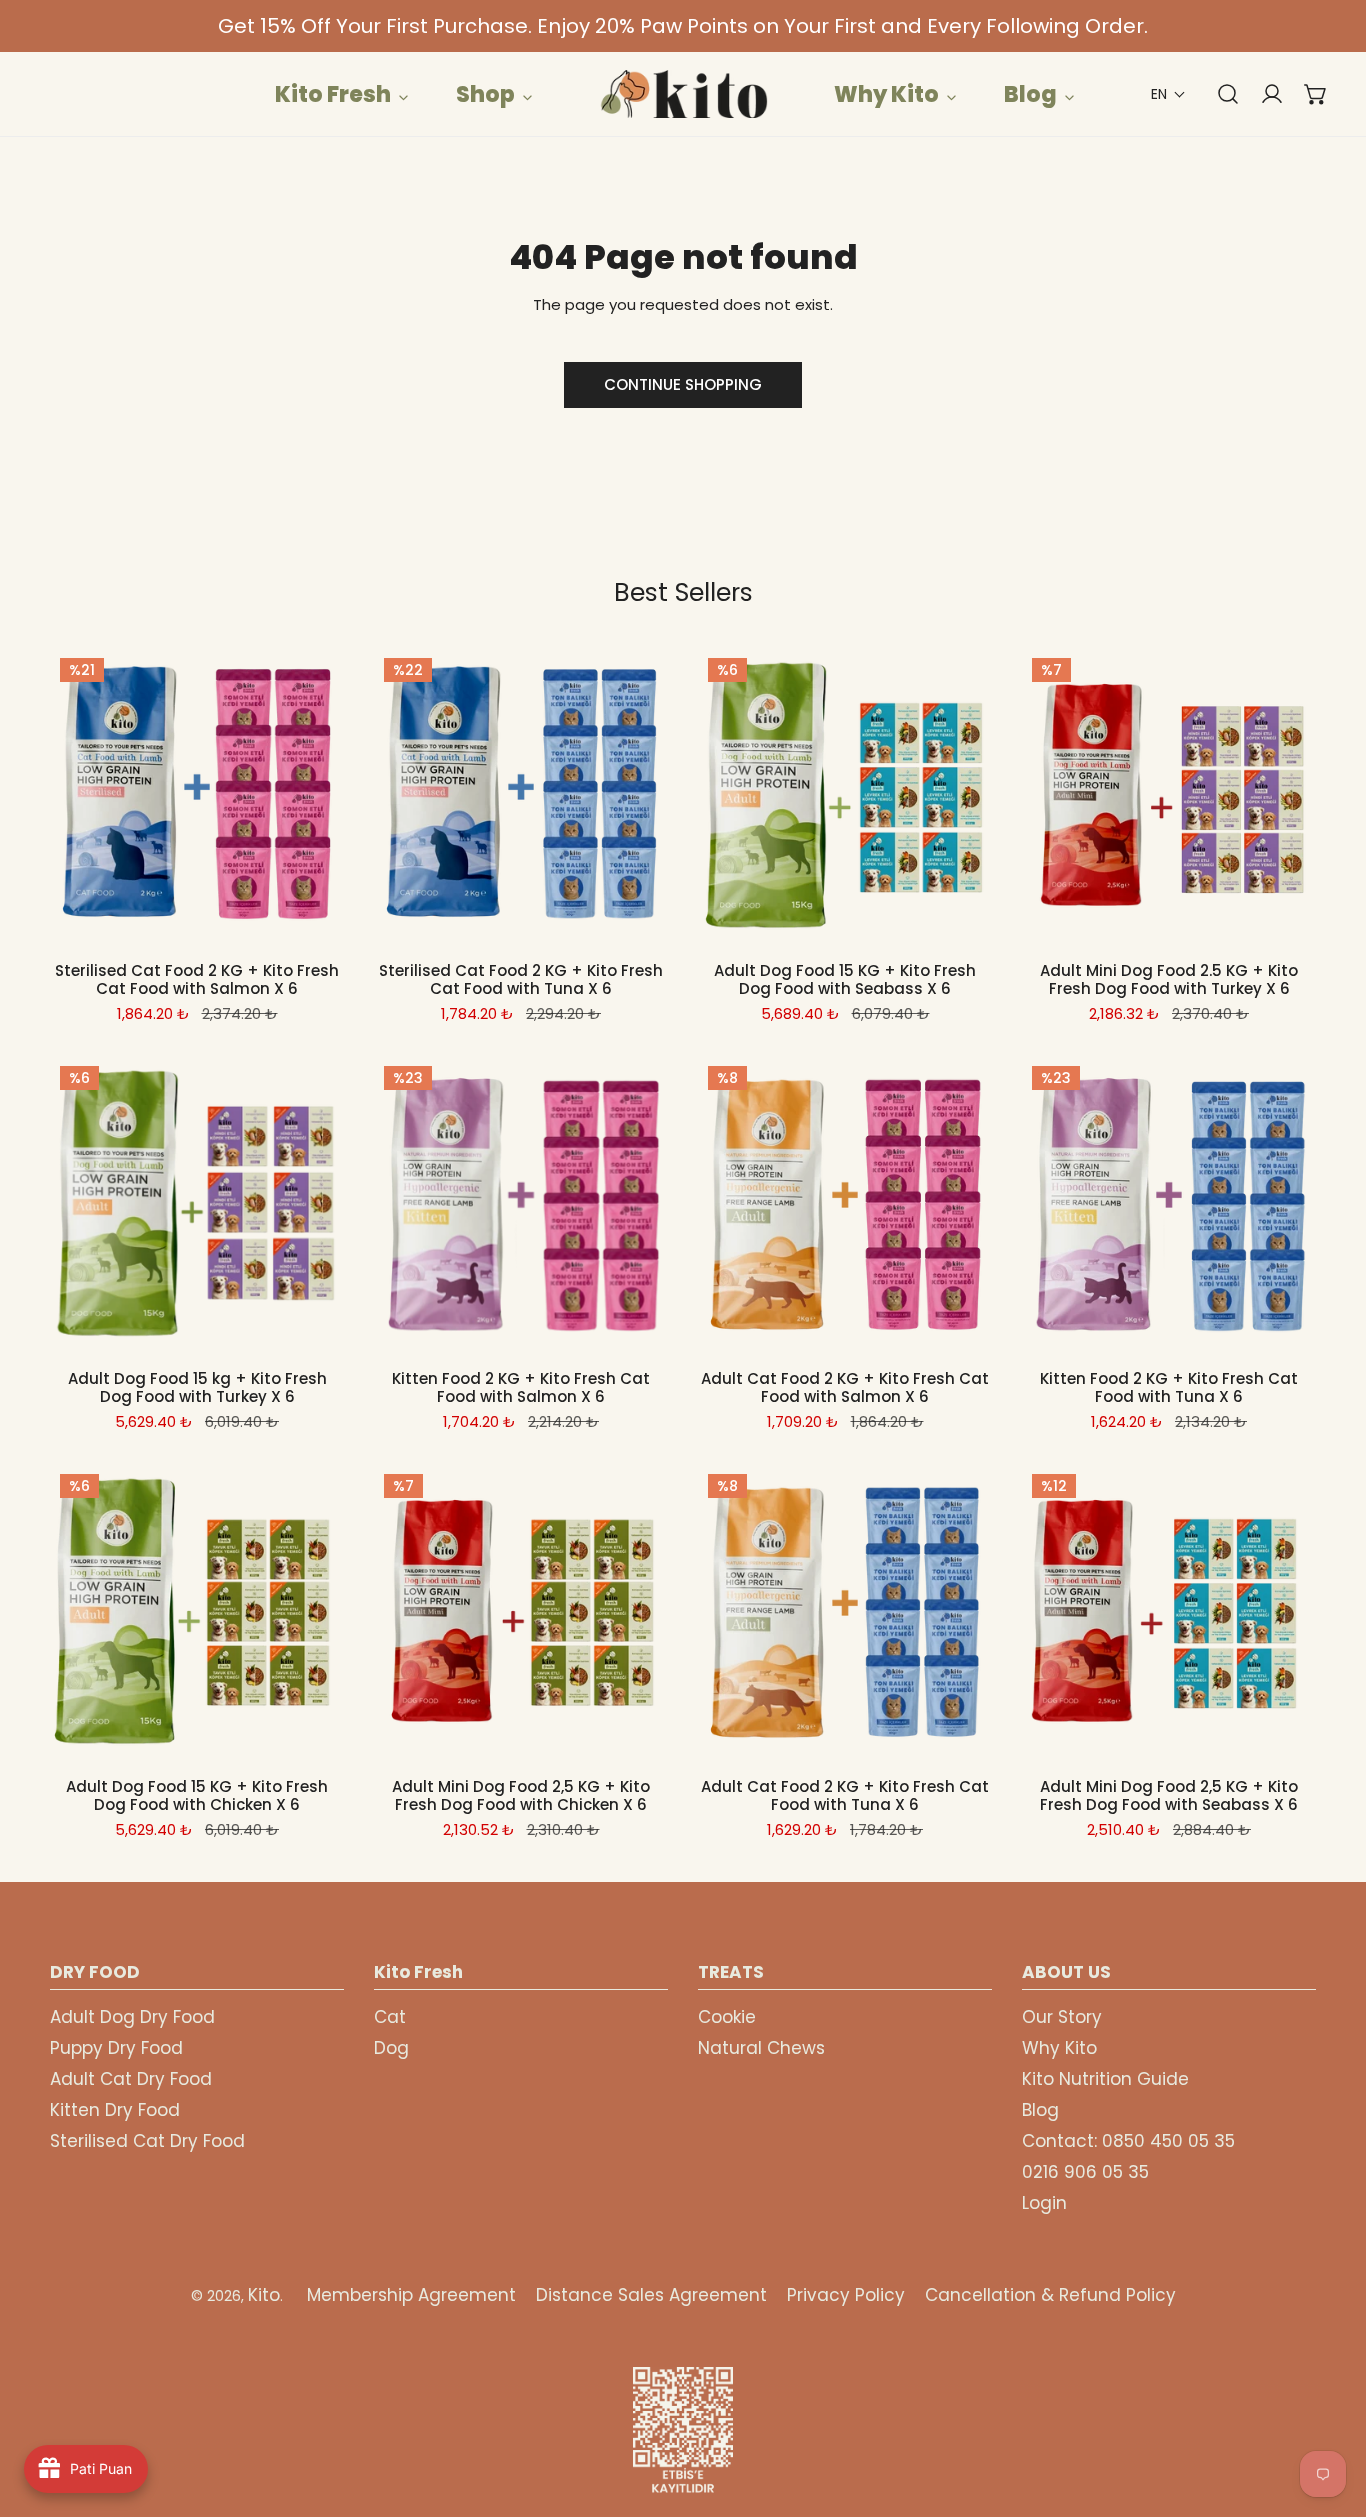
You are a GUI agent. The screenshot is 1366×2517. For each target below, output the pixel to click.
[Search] (1218, 94)
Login (1044, 2203)
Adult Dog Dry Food (132, 2017)
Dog (391, 2048)
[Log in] (1262, 94)
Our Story (1062, 2017)
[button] (1168, 94)
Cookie (727, 2017)
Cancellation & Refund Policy (1050, 2295)
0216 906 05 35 (1085, 2172)
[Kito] (683, 94)
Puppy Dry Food (116, 2048)
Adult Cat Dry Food (131, 2079)
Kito (264, 2295)
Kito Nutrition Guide (1105, 2079)
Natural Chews (761, 2048)
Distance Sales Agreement (651, 2295)
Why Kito (1059, 2048)
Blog (1040, 2110)
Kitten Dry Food (115, 2110)
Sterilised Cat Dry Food (147, 2141)
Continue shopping (683, 384)
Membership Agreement (411, 2295)
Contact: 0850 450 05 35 (1128, 2141)
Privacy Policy (846, 2295)
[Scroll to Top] (1330, 2411)
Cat (390, 2017)
